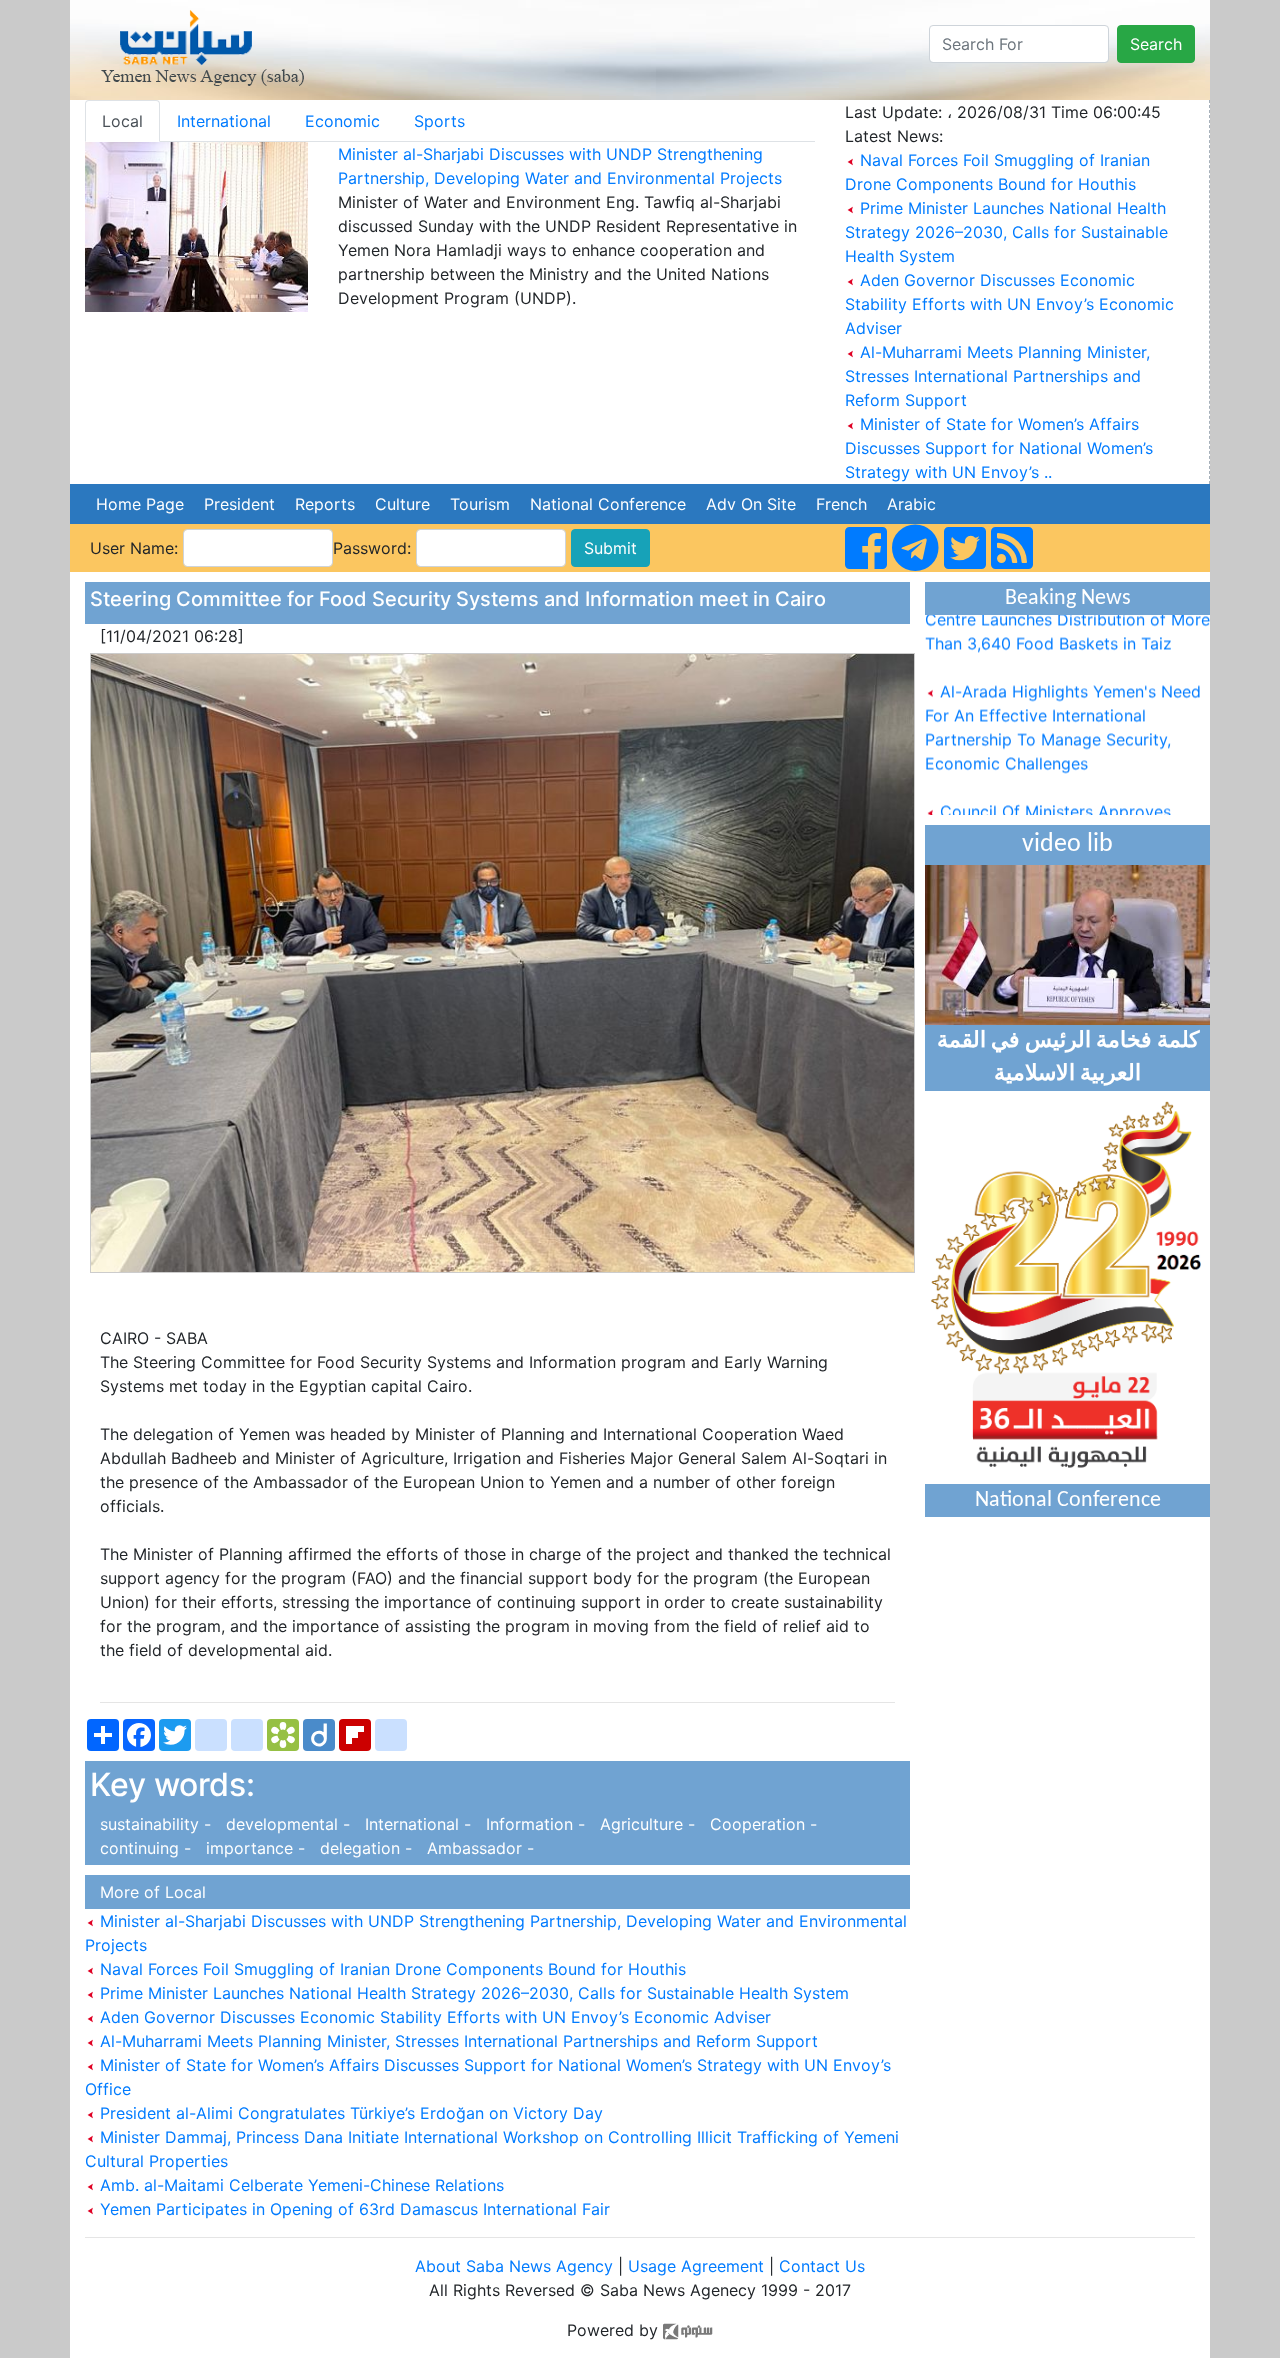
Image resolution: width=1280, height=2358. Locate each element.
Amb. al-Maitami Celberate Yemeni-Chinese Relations (299, 2185)
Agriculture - (645, 1824)
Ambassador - (475, 1848)
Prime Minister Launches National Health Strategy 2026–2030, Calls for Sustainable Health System (1006, 232)
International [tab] (224, 121)
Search (1156, 44)
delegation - (363, 1848)
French (841, 504)
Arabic (911, 504)
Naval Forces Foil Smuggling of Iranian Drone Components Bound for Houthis (390, 1969)
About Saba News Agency (516, 2266)
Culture (402, 504)
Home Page (140, 504)
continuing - (143, 1848)
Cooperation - (758, 1824)
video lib (1067, 844)
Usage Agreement (696, 2266)
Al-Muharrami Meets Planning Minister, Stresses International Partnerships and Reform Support (997, 376)
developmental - (285, 1824)
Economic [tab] (342, 121)
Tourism (480, 504)
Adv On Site (751, 504)
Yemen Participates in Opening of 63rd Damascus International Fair (352, 2209)
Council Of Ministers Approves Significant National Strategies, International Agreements (1048, 814)
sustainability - (153, 1824)
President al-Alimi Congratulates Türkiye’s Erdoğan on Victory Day (349, 2113)
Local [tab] (122, 121)
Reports (325, 504)
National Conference (608, 504)
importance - (253, 1848)
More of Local (148, 1892)
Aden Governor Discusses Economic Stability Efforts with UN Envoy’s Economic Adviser (1009, 304)
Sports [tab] (439, 121)
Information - (533, 1824)
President (239, 504)
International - (415, 1824)
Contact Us (822, 2266)
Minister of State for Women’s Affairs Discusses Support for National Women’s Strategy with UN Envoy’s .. (999, 448)
